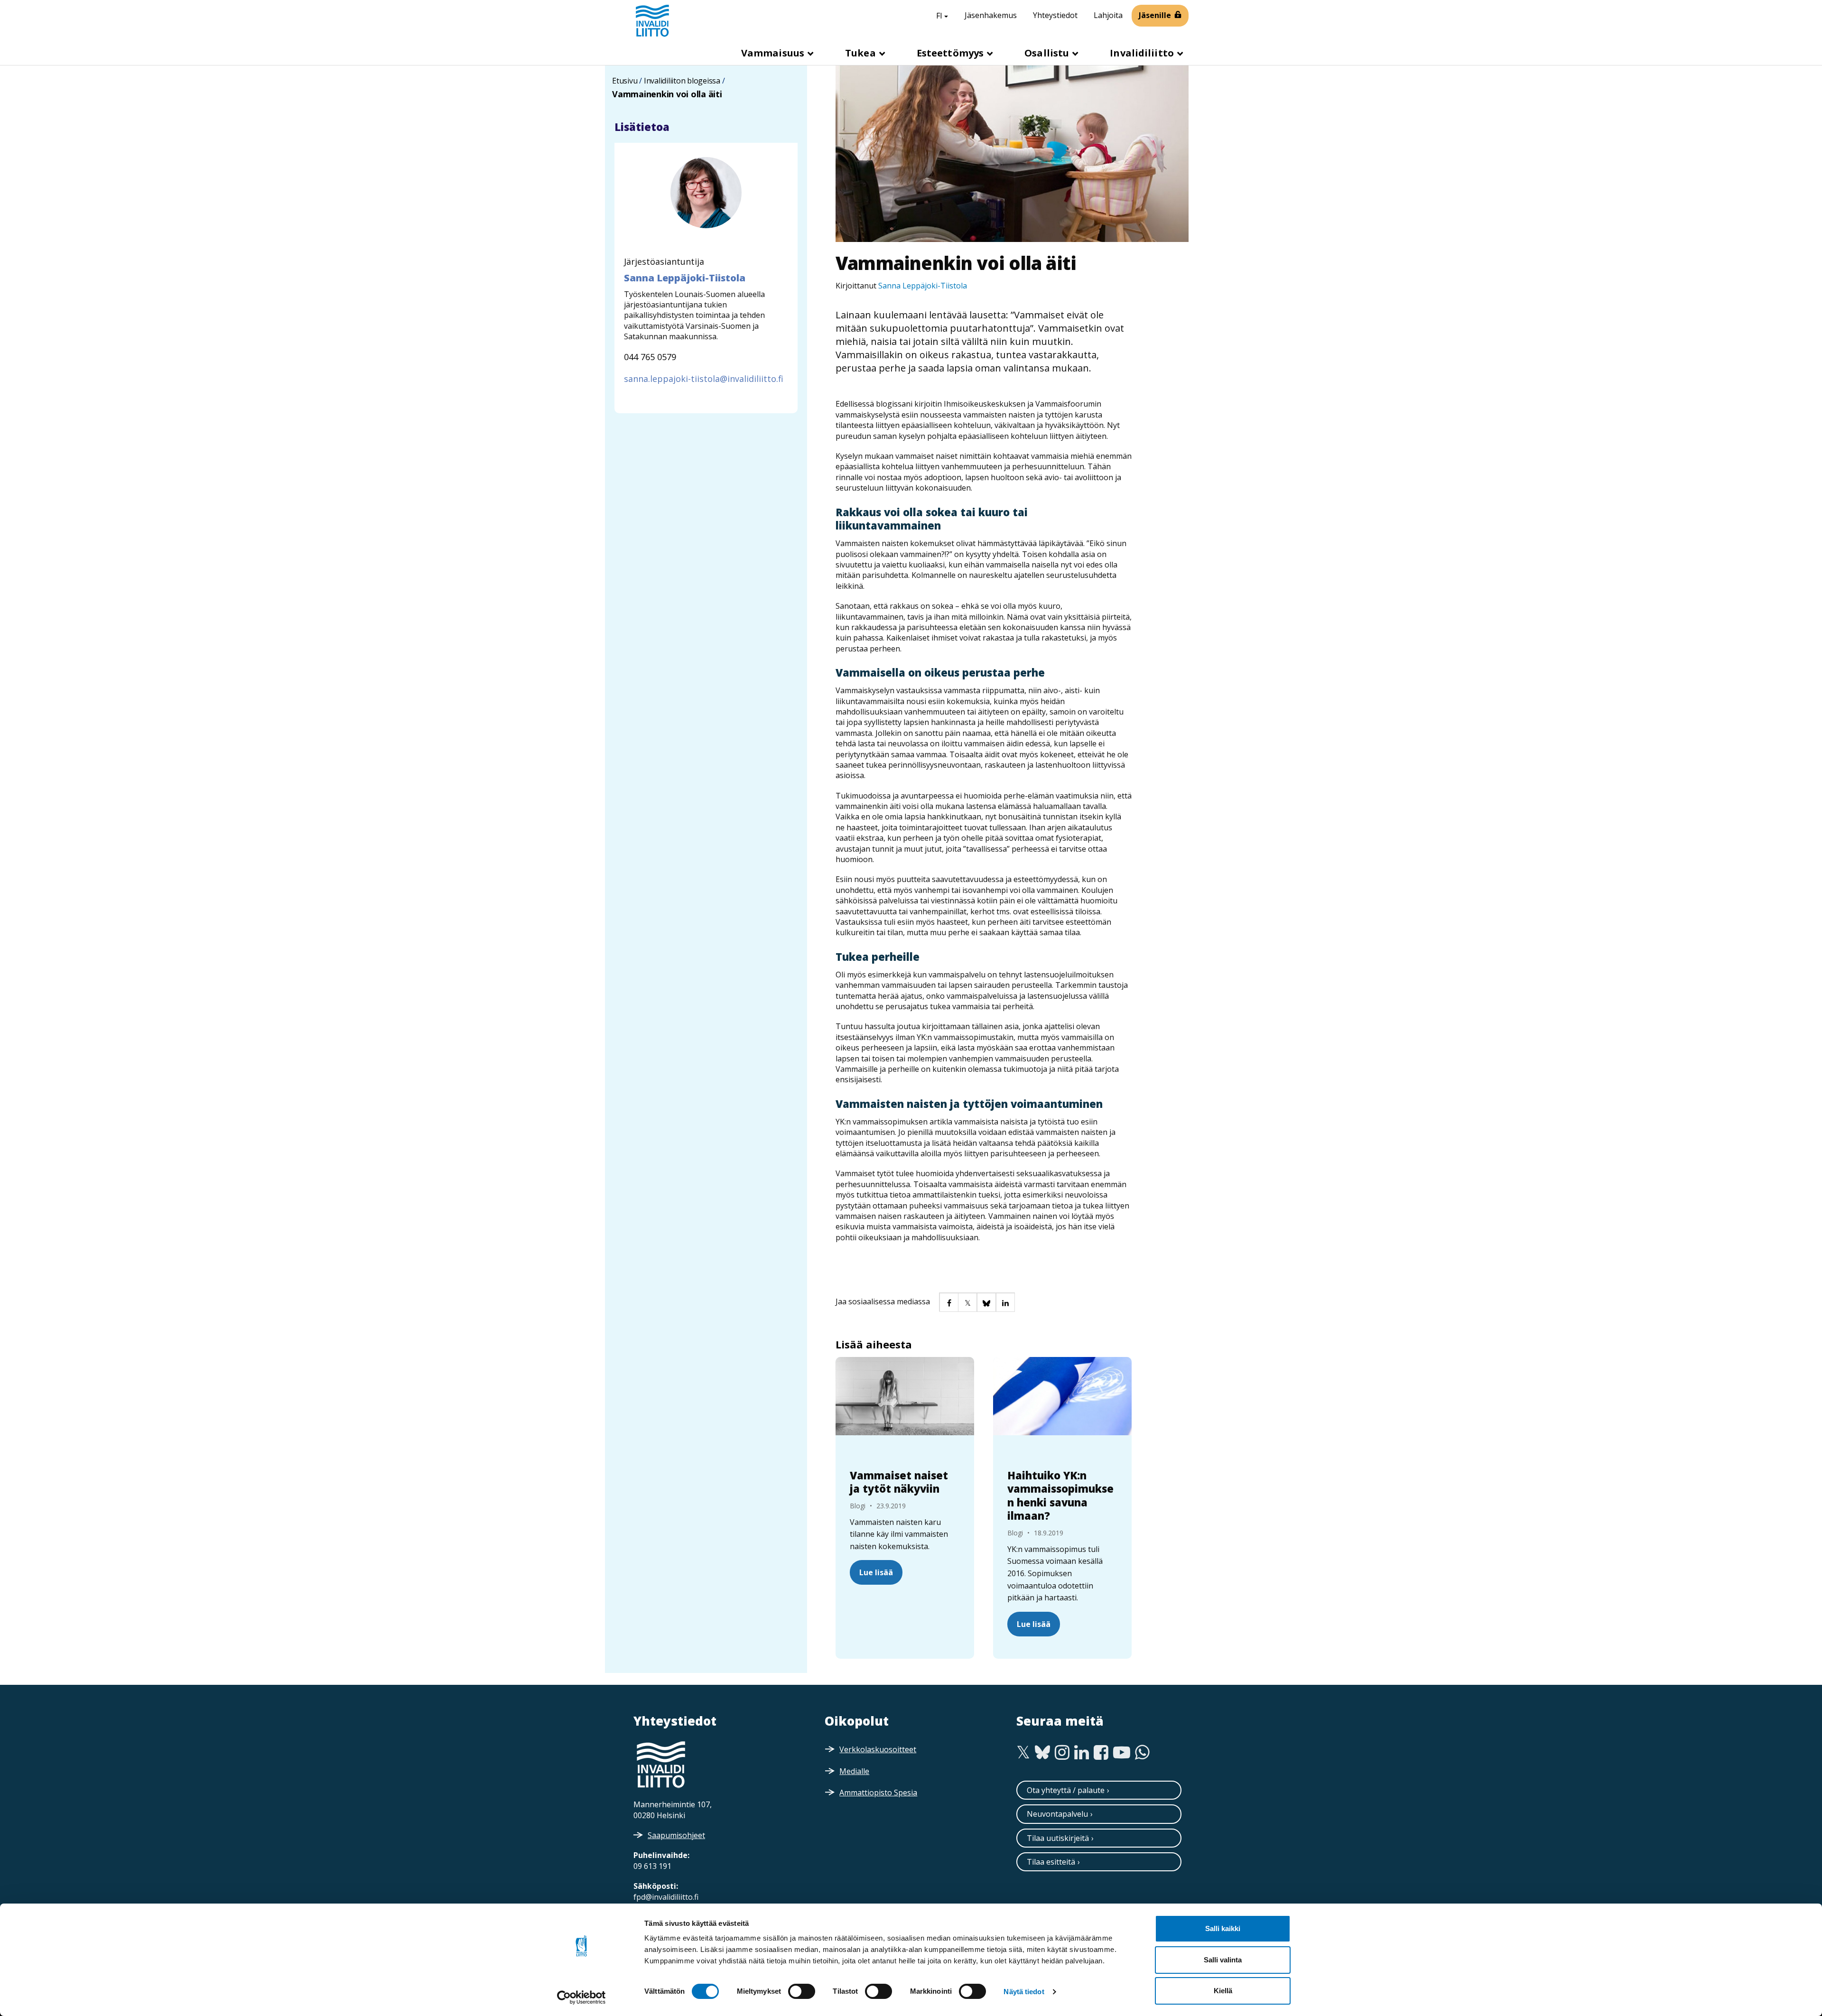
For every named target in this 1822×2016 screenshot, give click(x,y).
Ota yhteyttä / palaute (1066, 1790)
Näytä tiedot (1024, 1992)
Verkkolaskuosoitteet (878, 1749)
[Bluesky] (1043, 1753)
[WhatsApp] (1142, 1753)
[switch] (802, 1991)
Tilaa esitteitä (1051, 1862)
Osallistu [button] (1048, 53)
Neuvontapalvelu (1057, 1814)
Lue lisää (876, 1572)
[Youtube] (1122, 1753)
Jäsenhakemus (991, 15)
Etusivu (625, 81)
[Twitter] (1023, 1753)
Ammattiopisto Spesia (878, 1793)
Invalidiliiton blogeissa (682, 81)
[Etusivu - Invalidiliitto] (652, 20)
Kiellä (1223, 1991)
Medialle (854, 1771)
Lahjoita (1108, 15)
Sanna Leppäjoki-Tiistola (923, 286)
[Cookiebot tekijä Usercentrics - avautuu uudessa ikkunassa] (581, 1997)
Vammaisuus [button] (774, 53)
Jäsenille (1155, 15)
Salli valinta (1223, 1960)
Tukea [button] (862, 53)
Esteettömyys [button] (951, 53)
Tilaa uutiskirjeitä (1058, 1838)
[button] (948, 1302)
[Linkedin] (1082, 1753)
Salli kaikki (1223, 1928)
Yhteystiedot (1055, 15)
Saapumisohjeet (676, 1835)
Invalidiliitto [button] (1143, 53)
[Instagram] (1062, 1753)
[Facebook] (1101, 1753)
